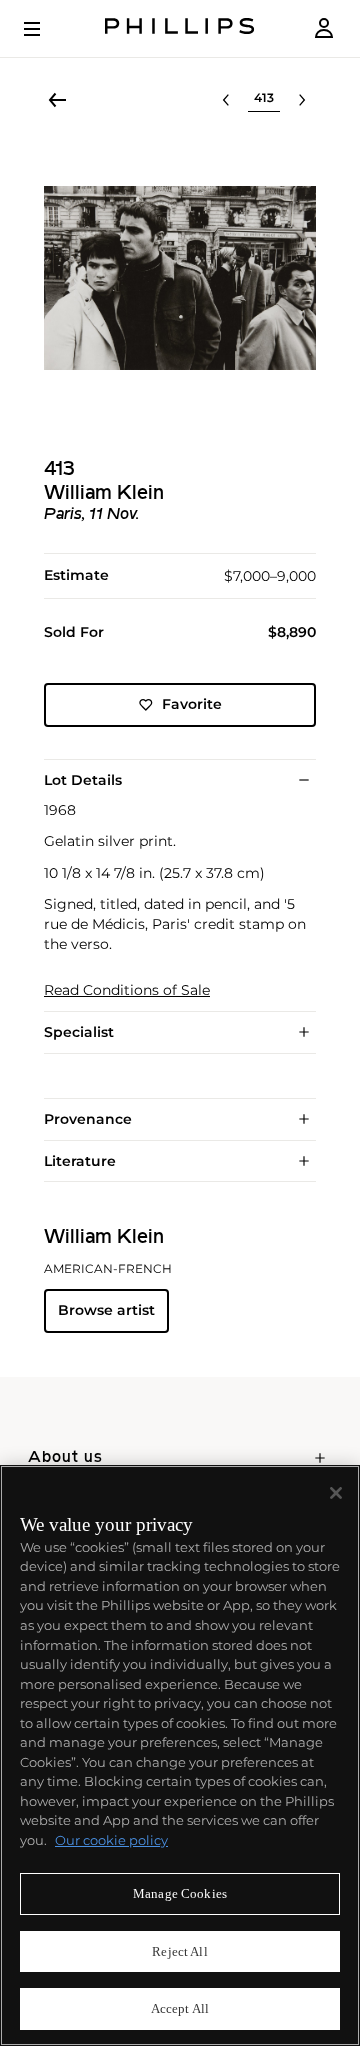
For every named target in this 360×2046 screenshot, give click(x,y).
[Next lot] (302, 100)
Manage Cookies (180, 1893)
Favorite (192, 704)
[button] (180, 278)
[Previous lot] (226, 100)
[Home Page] (180, 28)
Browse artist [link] (106, 1310)
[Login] (324, 28)
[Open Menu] (46, 29)
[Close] (336, 1493)
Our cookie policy (111, 1840)
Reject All (179, 1951)
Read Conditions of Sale (127, 990)
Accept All (180, 2008)
